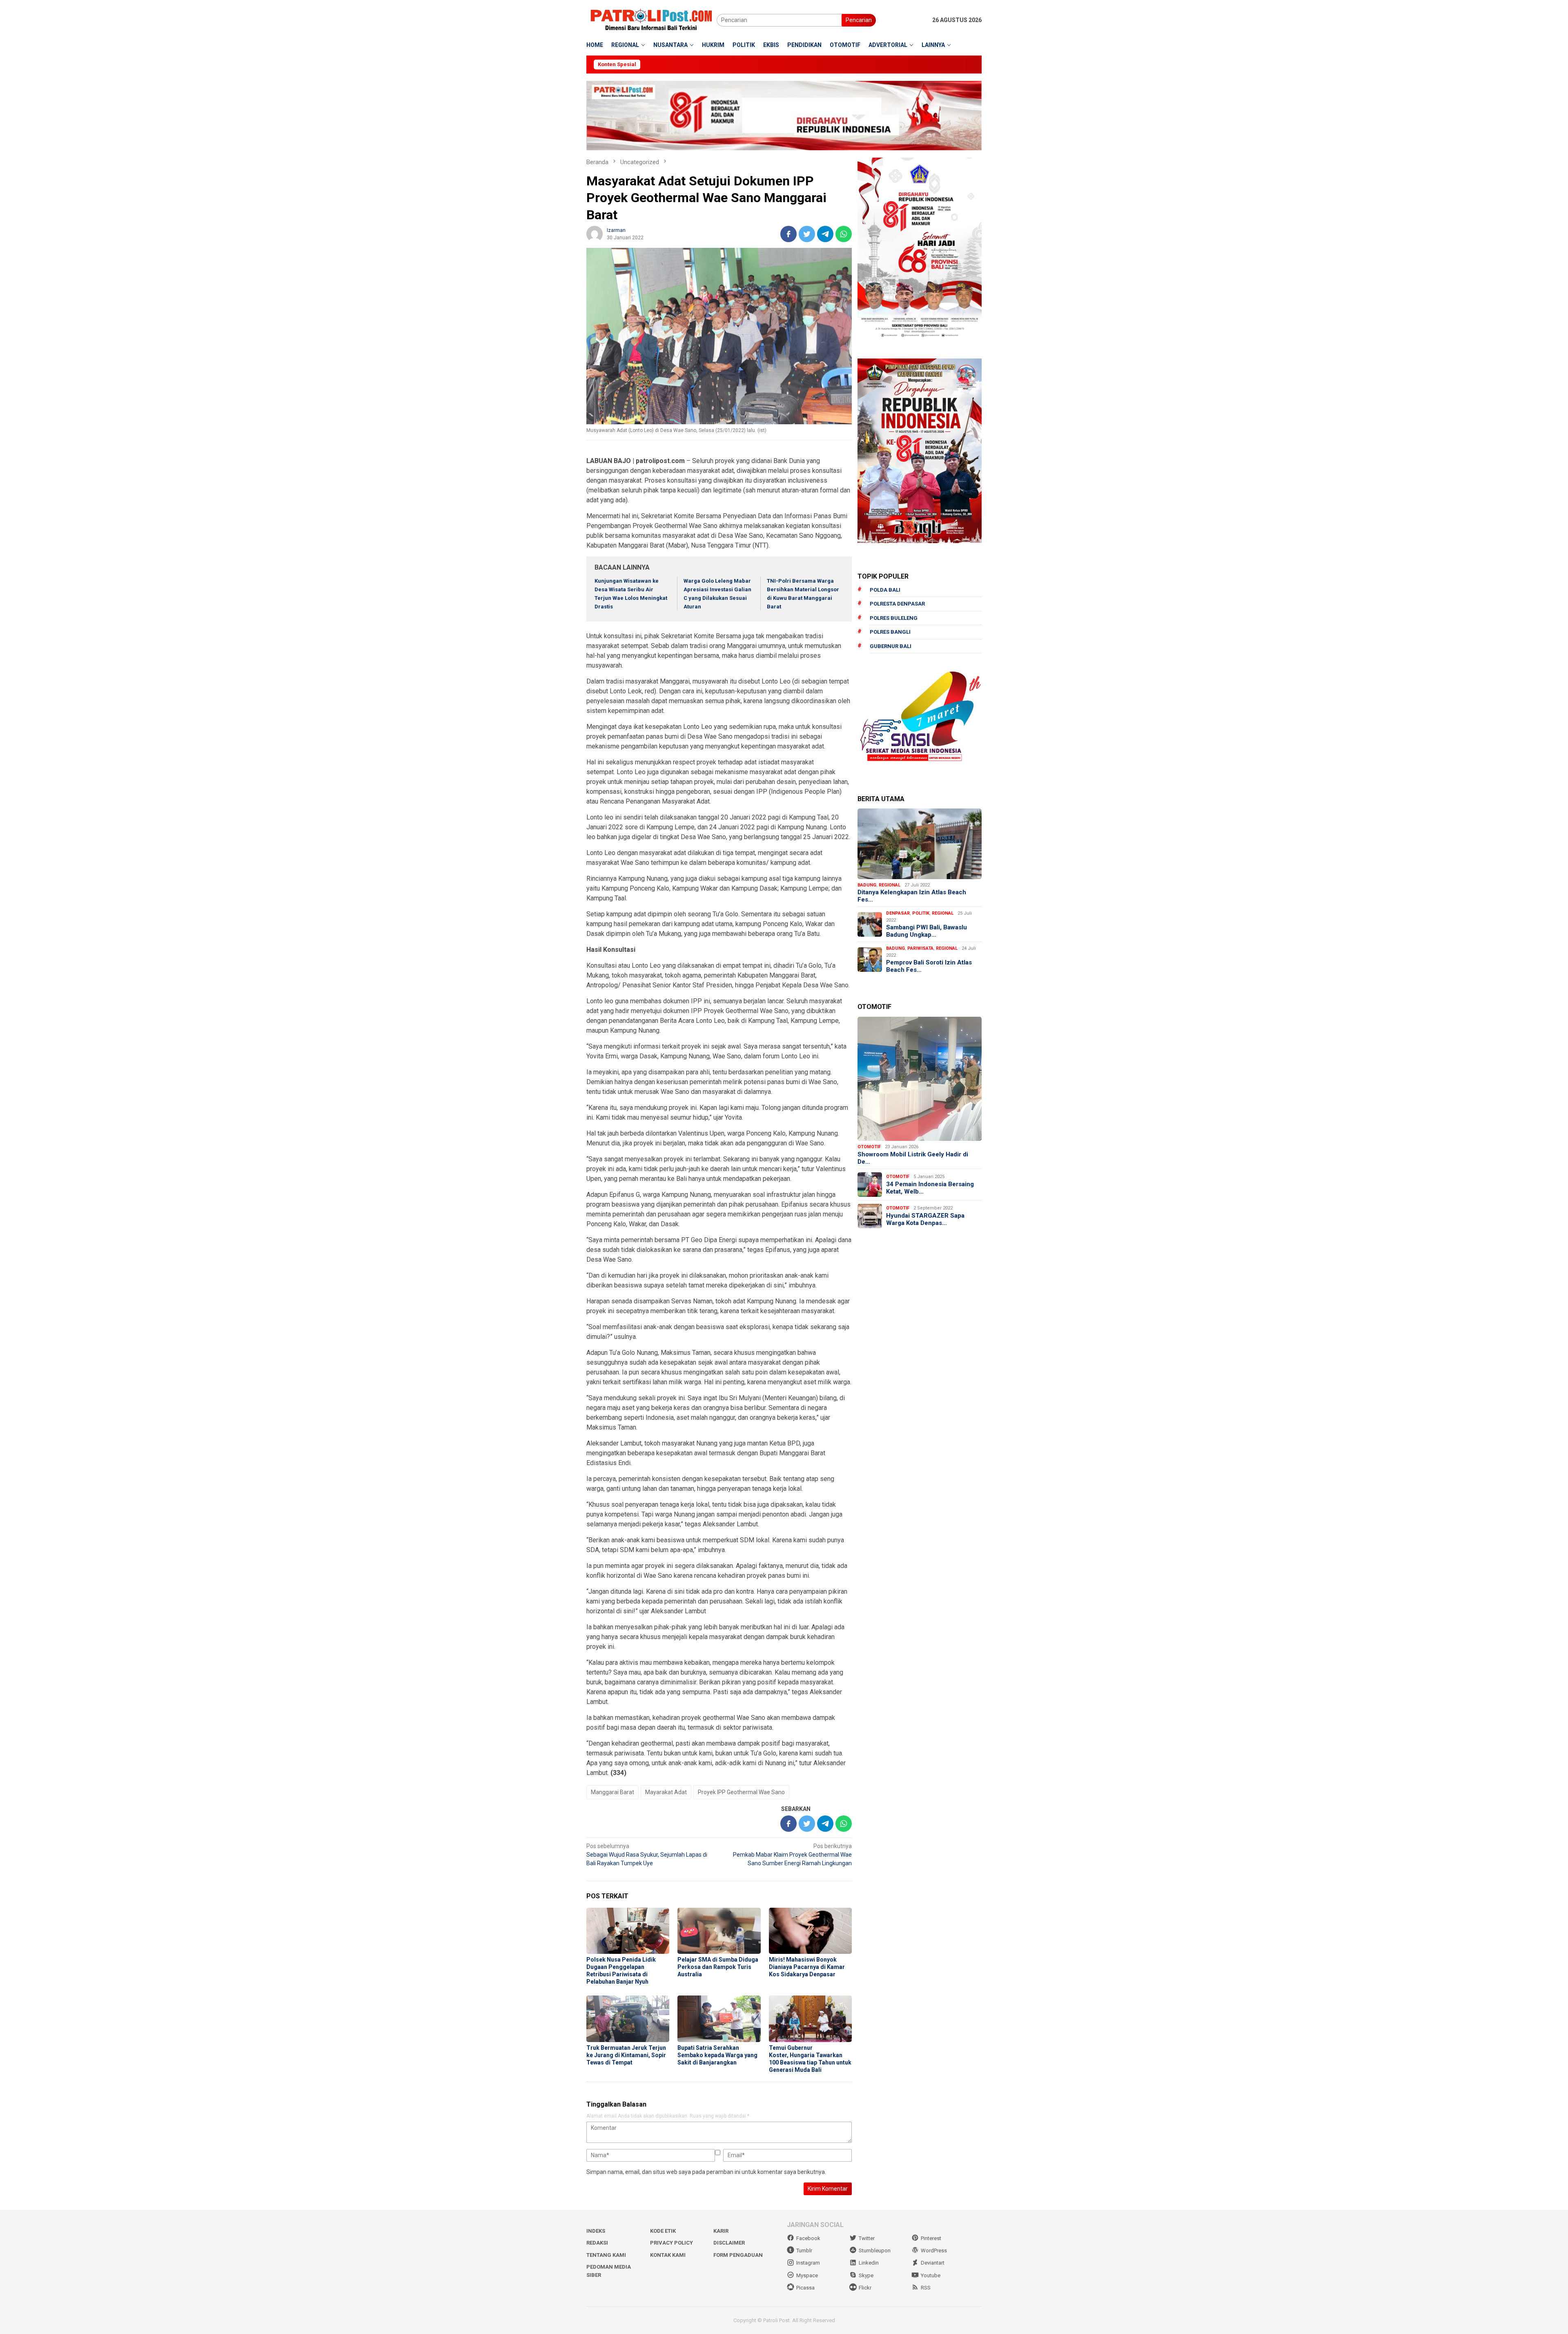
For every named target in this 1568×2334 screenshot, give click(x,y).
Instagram (808, 2263)
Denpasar (898, 913)
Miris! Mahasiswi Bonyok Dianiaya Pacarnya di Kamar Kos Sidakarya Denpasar (807, 1967)
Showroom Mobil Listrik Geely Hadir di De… (913, 1158)
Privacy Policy (672, 2243)
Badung (867, 885)
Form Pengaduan (738, 2255)
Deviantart (933, 2263)
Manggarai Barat (612, 1792)
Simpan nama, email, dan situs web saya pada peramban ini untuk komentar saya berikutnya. (706, 2172)
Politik (921, 913)
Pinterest (931, 2238)
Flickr (865, 2288)
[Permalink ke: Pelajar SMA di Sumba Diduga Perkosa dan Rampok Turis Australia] (719, 1931)
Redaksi (597, 2243)
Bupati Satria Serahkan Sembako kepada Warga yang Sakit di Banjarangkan (717, 2055)
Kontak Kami (668, 2255)
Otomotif (869, 1147)
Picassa (805, 2288)
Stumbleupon (875, 2250)
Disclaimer (729, 2243)
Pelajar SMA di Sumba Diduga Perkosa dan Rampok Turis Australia (718, 1967)
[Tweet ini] (807, 234)
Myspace (807, 2275)
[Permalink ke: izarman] (595, 233)
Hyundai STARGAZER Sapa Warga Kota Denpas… (925, 1219)
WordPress (934, 2250)
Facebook (808, 2238)
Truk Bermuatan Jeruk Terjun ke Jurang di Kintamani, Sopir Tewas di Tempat (626, 2055)
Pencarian (859, 20)
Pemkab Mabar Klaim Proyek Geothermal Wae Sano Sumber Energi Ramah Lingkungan (792, 1855)
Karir (721, 2231)
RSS (926, 2288)
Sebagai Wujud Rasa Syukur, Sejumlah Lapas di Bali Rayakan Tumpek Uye (647, 1855)
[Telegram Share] (825, 234)
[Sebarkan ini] (788, 234)
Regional (890, 885)
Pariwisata (920, 948)
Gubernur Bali (891, 646)
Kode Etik (663, 2231)
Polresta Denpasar (897, 604)
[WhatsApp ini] (844, 234)
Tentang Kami (606, 2255)
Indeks (596, 2231)
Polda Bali (885, 590)
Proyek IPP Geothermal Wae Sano (741, 1792)
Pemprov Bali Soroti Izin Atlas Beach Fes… (929, 966)
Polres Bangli (890, 632)
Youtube (931, 2275)
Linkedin (869, 2263)
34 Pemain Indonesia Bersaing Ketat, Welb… (930, 1188)
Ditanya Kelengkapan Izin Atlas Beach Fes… (912, 896)
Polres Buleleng (894, 618)
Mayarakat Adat (666, 1792)
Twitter (867, 2238)
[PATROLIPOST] (651, 20)
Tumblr (804, 2250)
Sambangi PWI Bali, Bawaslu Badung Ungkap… (927, 931)
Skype (866, 2275)
